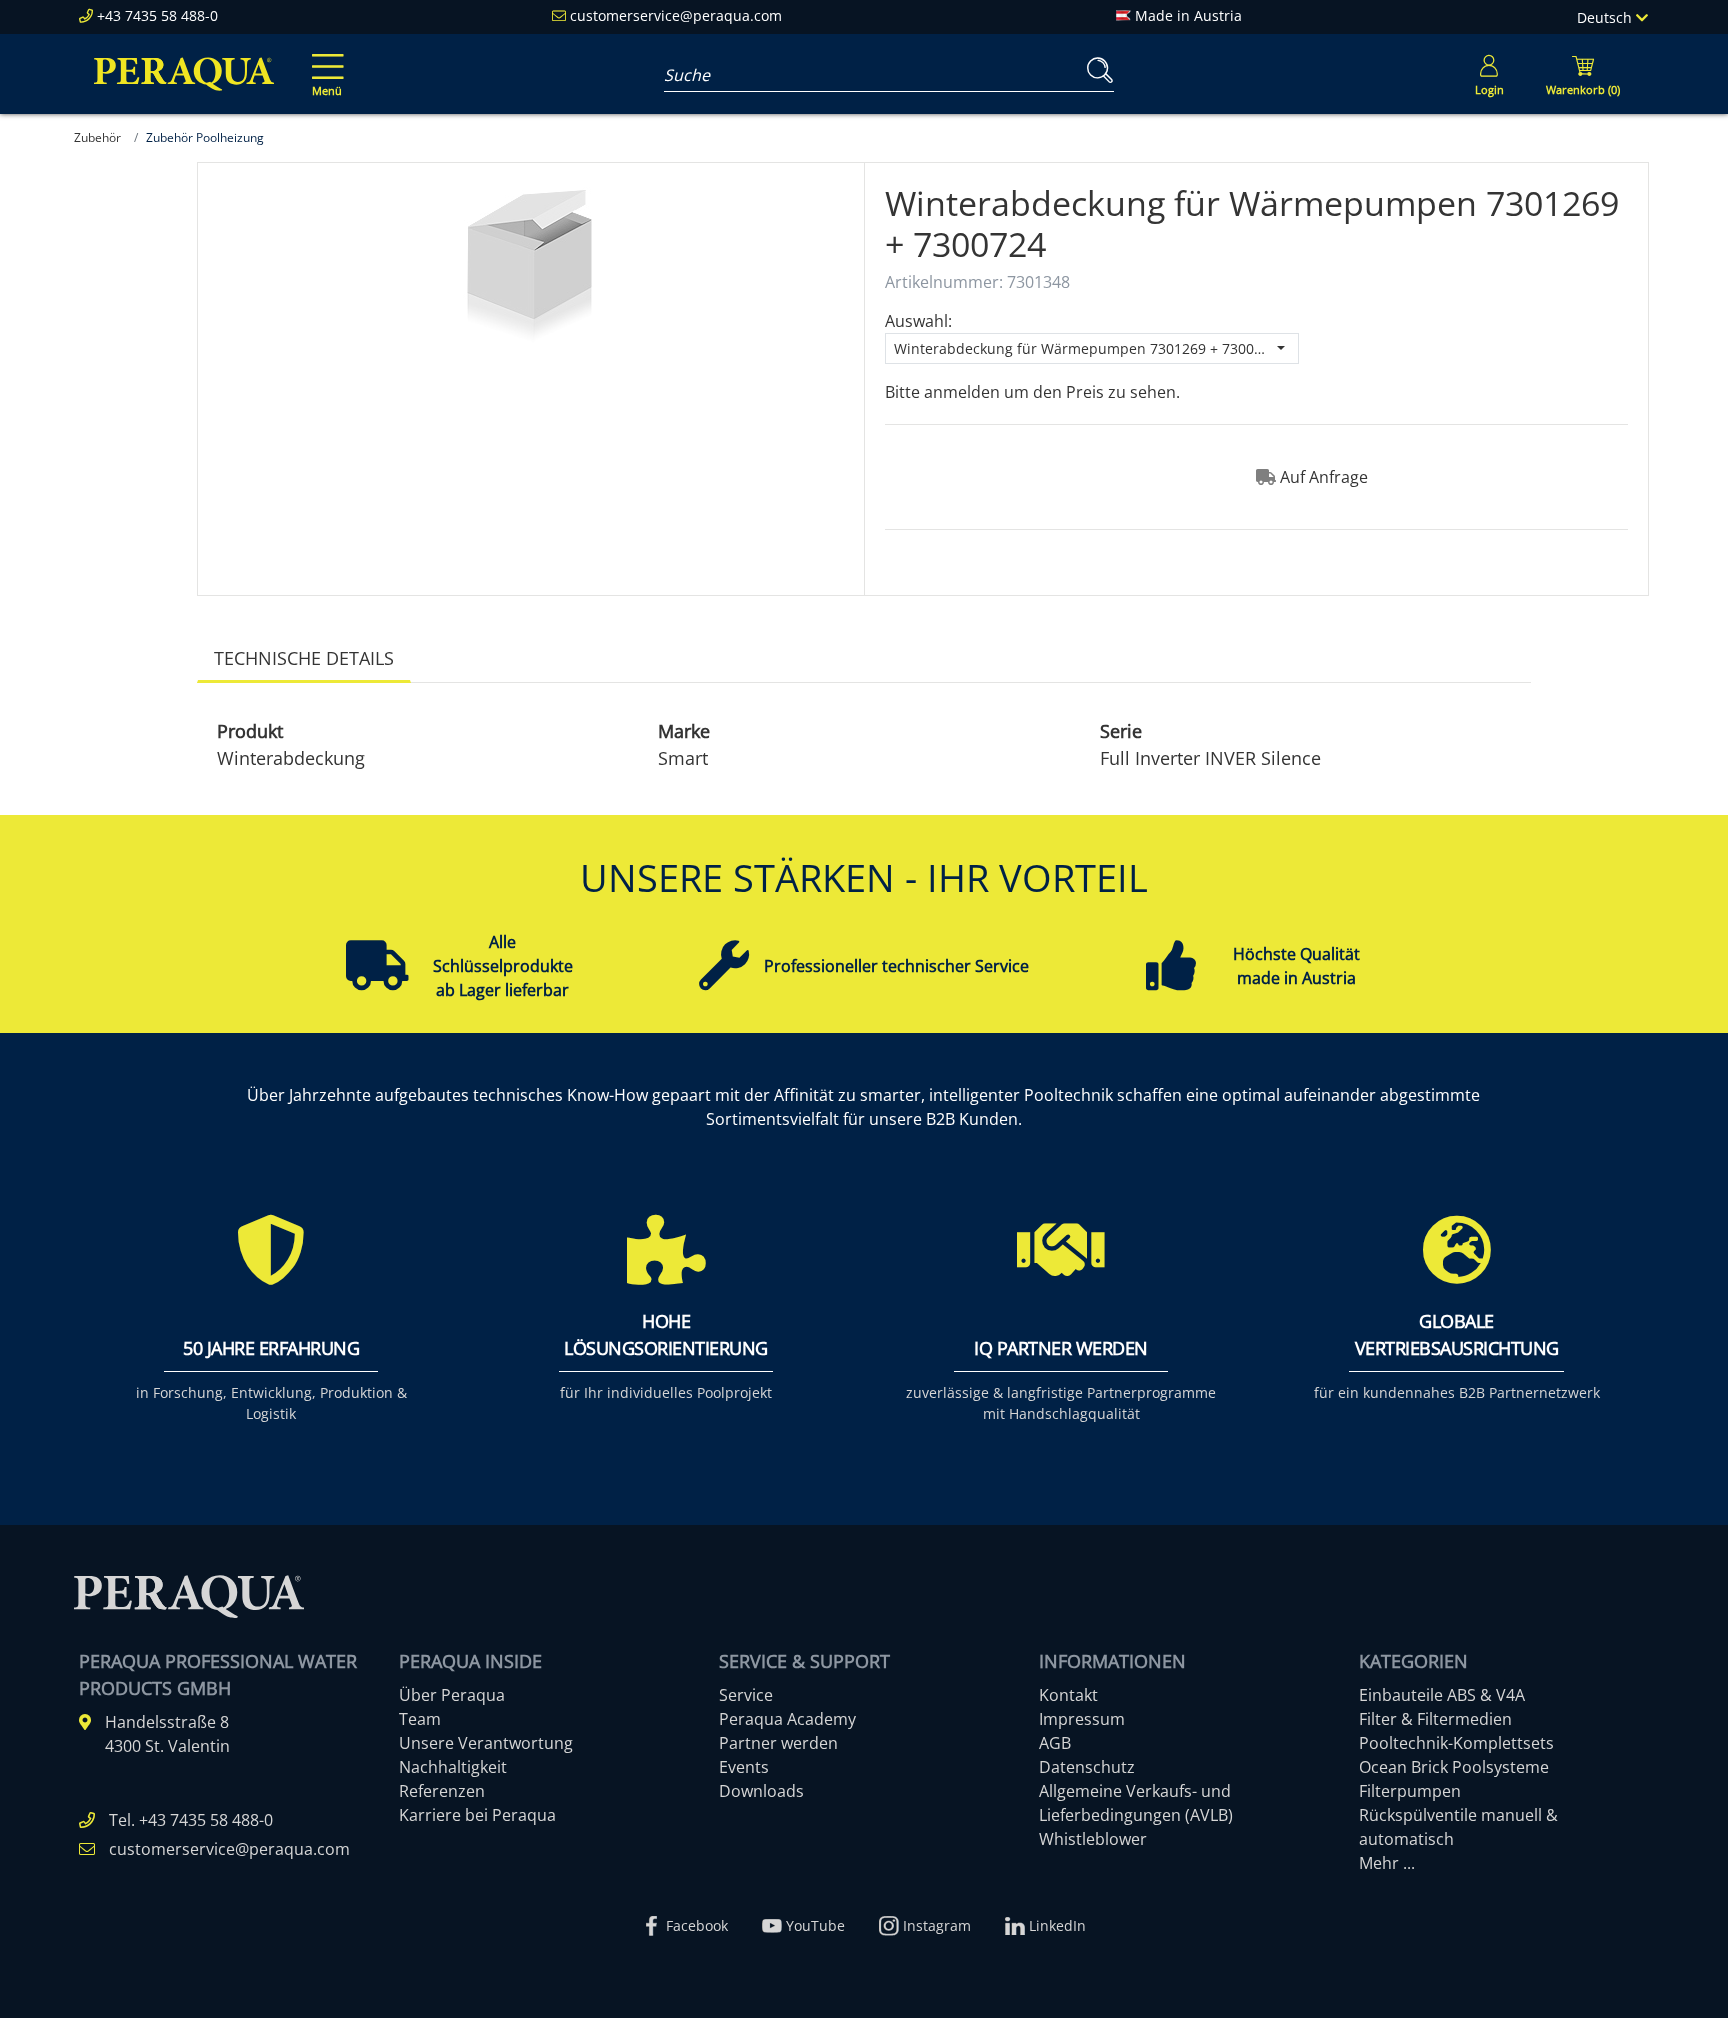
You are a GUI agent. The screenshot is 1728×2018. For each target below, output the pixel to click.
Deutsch (1606, 17)
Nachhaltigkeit (453, 1767)
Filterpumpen (1410, 1791)
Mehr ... (1387, 1863)
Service (746, 1695)
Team (420, 1719)
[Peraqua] (184, 74)
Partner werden (778, 1743)
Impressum (1082, 1719)
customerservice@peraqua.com (676, 15)
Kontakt (1068, 1695)
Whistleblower (1093, 1839)
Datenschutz (1087, 1767)
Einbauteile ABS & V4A (1442, 1695)
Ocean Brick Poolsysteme (1454, 1767)
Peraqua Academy (787, 1719)
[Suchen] (1096, 70)
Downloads (761, 1791)
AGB (1055, 1743)
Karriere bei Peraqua (477, 1815)
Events (744, 1767)
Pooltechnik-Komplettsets (1456, 1743)
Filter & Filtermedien (1435, 1719)
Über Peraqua (452, 1695)
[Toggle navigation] (324, 61)
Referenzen (442, 1791)
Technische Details (304, 658)
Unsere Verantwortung (486, 1743)
